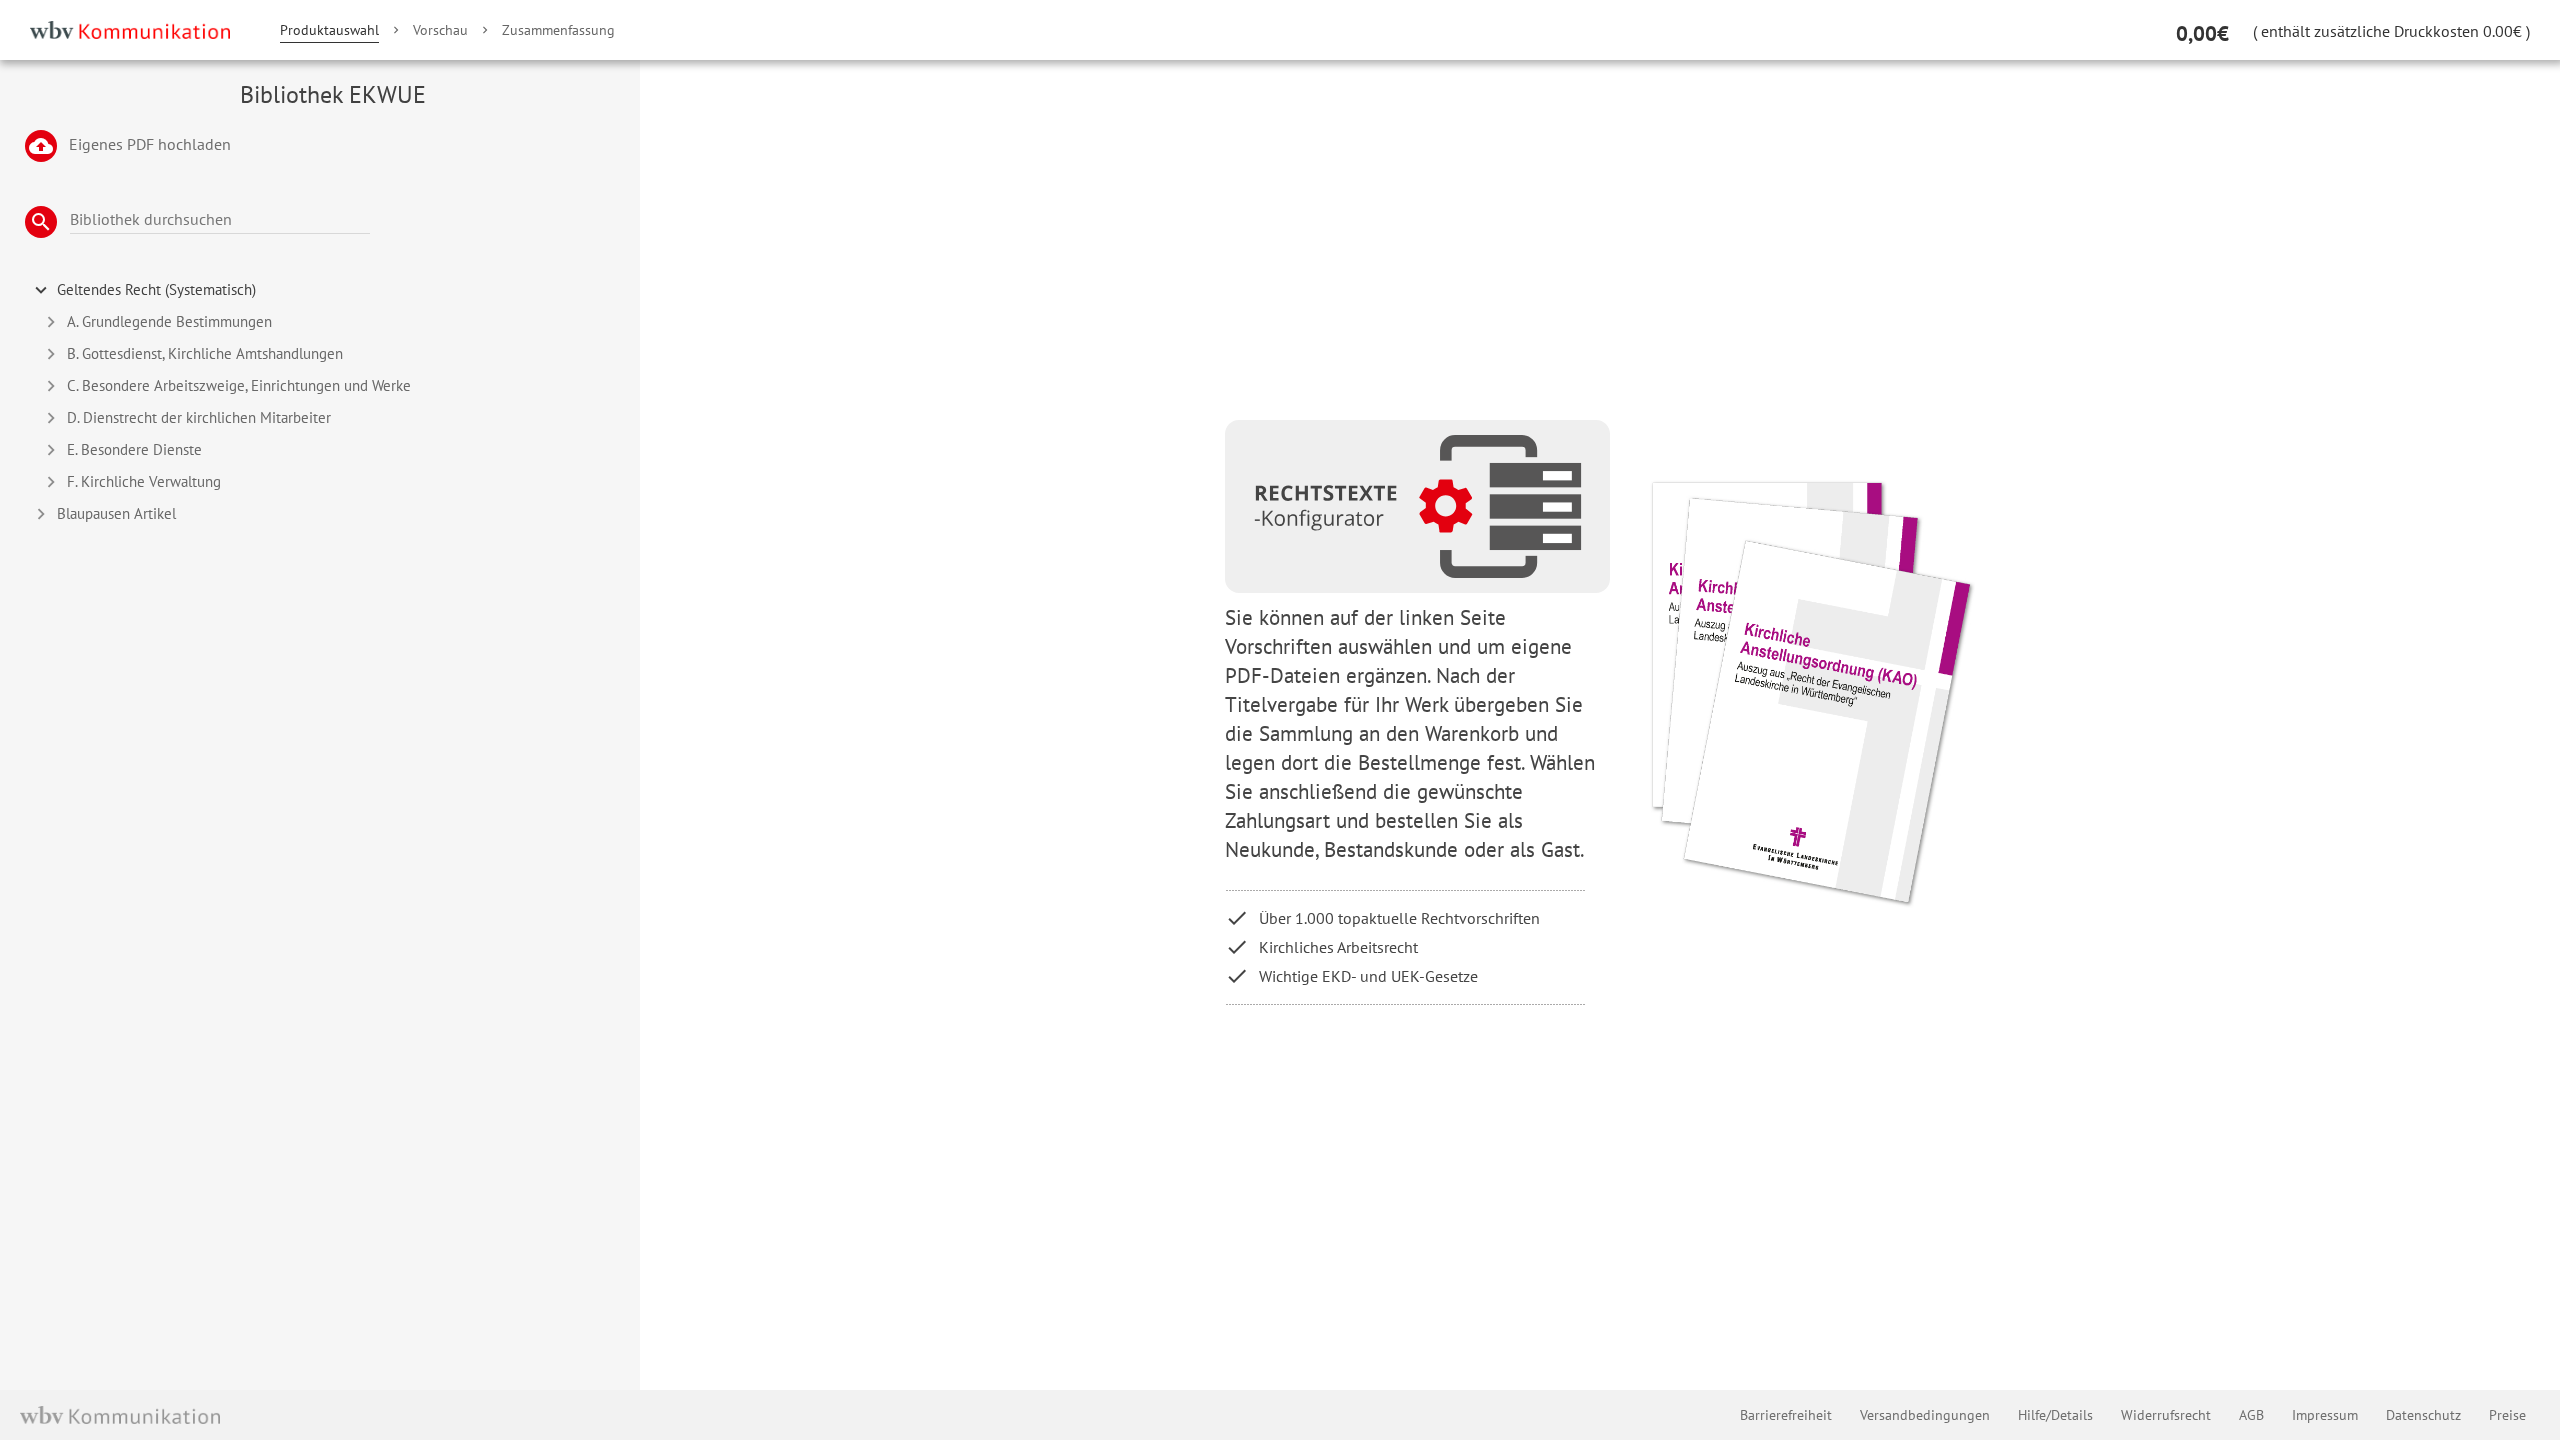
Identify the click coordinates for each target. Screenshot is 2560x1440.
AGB (2251, 1415)
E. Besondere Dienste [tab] (134, 449)
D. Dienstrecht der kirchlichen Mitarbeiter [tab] (199, 417)
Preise (2507, 1415)
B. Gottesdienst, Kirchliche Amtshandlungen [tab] (205, 353)
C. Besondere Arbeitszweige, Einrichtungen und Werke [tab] (239, 385)
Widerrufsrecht (2166, 1415)
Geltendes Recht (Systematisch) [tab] (156, 289)
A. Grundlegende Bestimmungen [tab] (169, 321)
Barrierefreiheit (1786, 1415)
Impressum (2325, 1415)
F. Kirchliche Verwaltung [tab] (144, 481)
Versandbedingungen (1925, 1415)
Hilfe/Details (2055, 1415)
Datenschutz (2423, 1415)
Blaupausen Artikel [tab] (116, 513)
